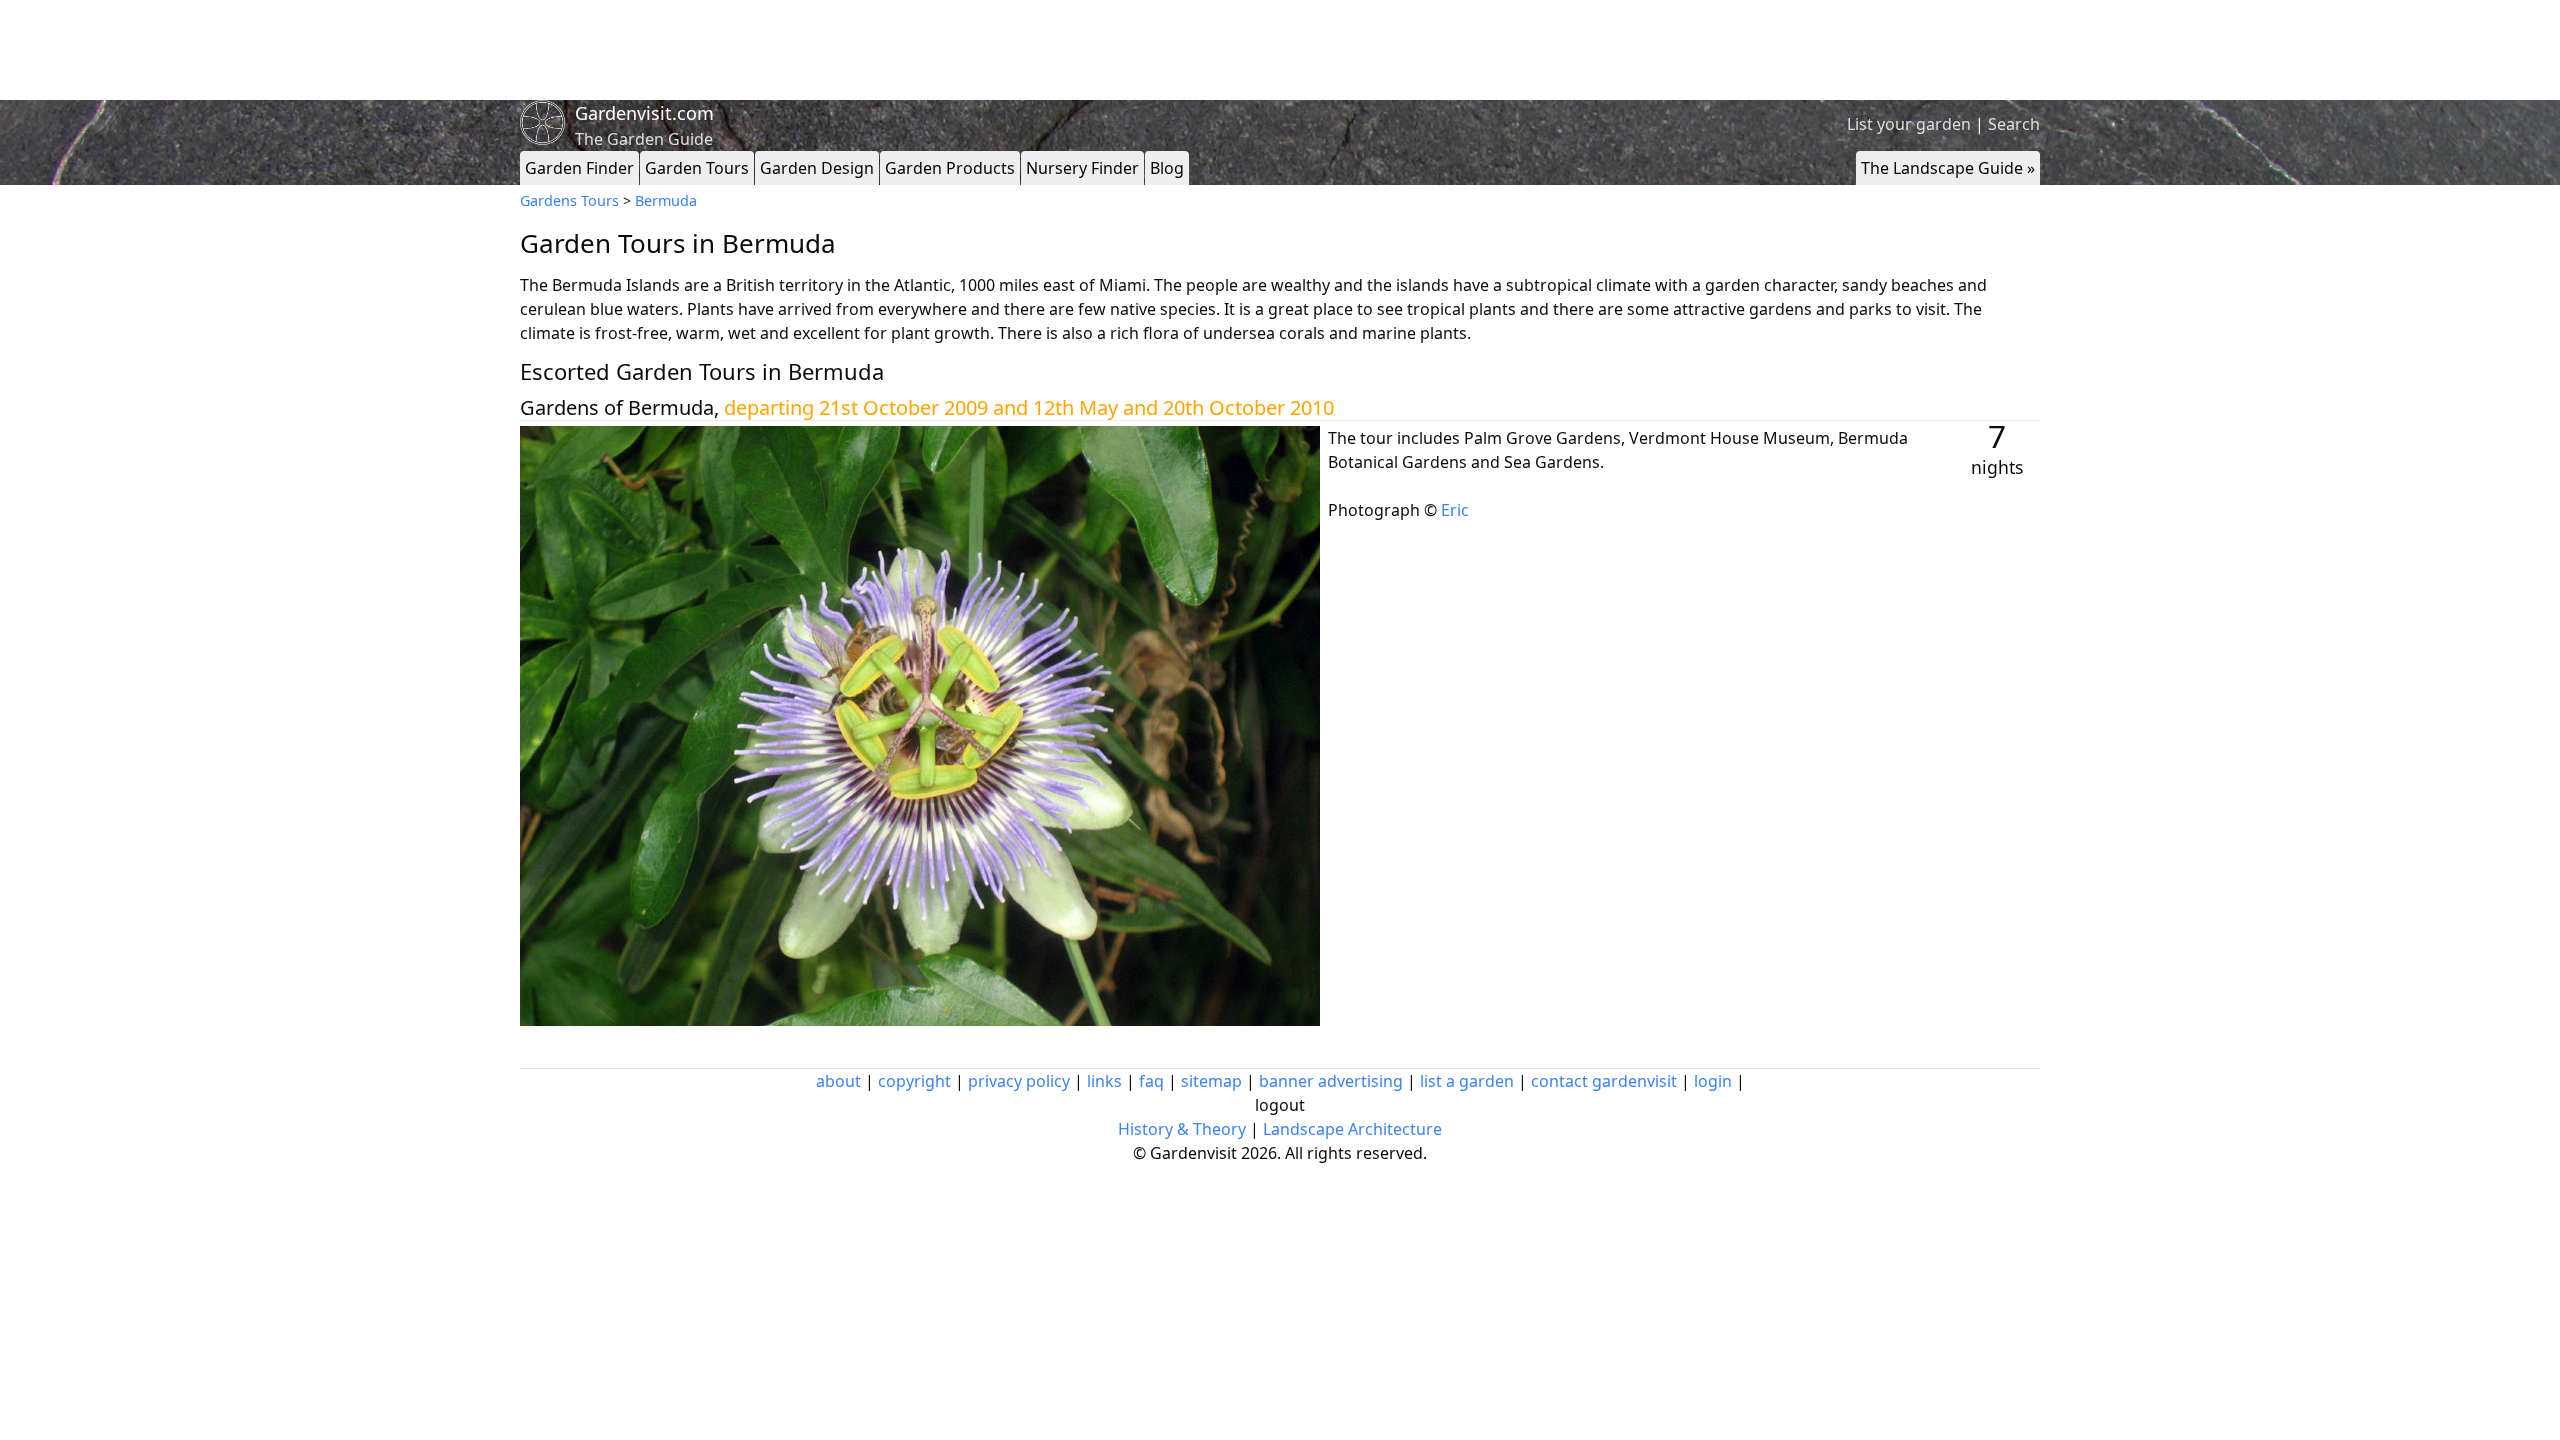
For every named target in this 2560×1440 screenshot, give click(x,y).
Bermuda (666, 200)
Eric (1455, 510)
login (1713, 1081)
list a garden (1467, 1081)
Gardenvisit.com (644, 113)
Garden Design (817, 168)
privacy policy (1019, 1081)
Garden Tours (697, 168)
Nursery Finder (1082, 168)
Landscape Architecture (1352, 1129)
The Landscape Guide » (1948, 168)
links (1104, 1081)
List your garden (1909, 124)
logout (1280, 1105)
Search (2014, 124)
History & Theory (1182, 1129)
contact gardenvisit (1604, 1081)
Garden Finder (579, 168)
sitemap (1211, 1081)
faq (1151, 1081)
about (838, 1081)
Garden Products (950, 168)
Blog (1167, 168)
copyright (914, 1081)
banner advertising (1331, 1081)
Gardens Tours (569, 200)
